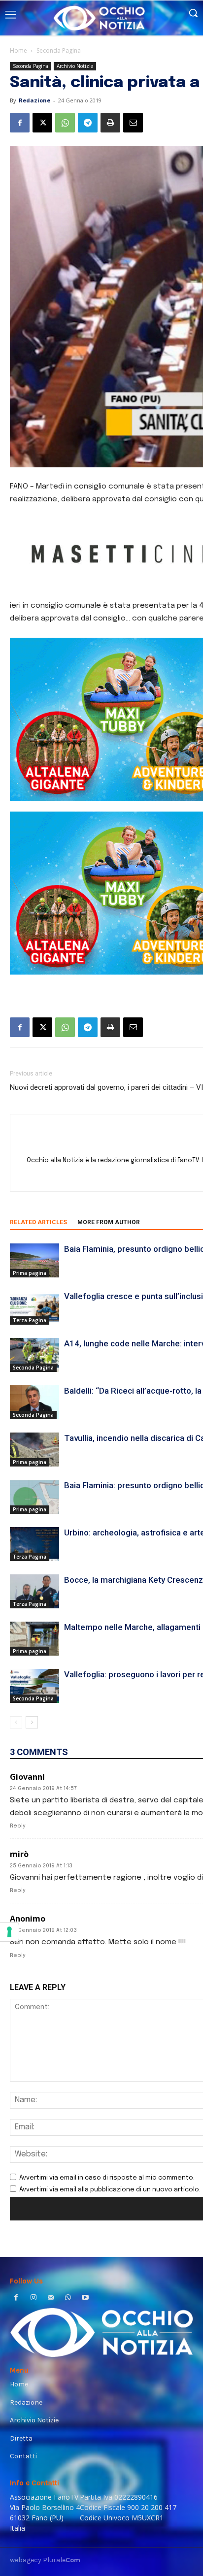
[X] (42, 123)
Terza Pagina (30, 1320)
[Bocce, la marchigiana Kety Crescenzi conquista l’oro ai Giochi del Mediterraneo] (34, 1591)
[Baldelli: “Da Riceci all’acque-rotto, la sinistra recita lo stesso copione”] (34, 1402)
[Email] (133, 123)
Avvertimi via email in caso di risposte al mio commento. (107, 2178)
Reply (18, 1826)
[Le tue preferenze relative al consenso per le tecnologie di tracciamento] (9, 1932)
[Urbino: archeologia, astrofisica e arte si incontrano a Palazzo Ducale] (34, 1544)
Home (18, 50)
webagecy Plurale (45, 2560)
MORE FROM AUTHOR (109, 1222)
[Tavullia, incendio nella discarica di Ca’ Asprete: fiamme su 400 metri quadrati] (34, 1450)
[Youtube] (85, 2299)
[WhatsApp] (65, 123)
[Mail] (51, 2299)
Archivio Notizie (75, 66)
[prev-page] (16, 1722)
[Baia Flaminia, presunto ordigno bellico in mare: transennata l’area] (34, 1260)
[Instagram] (33, 2299)
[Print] (110, 123)
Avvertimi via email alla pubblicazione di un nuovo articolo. (110, 2190)
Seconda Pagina (59, 50)
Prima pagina (30, 1273)
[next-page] (32, 1722)
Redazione (34, 100)
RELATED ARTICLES (38, 1222)
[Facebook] (20, 123)
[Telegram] (88, 123)
